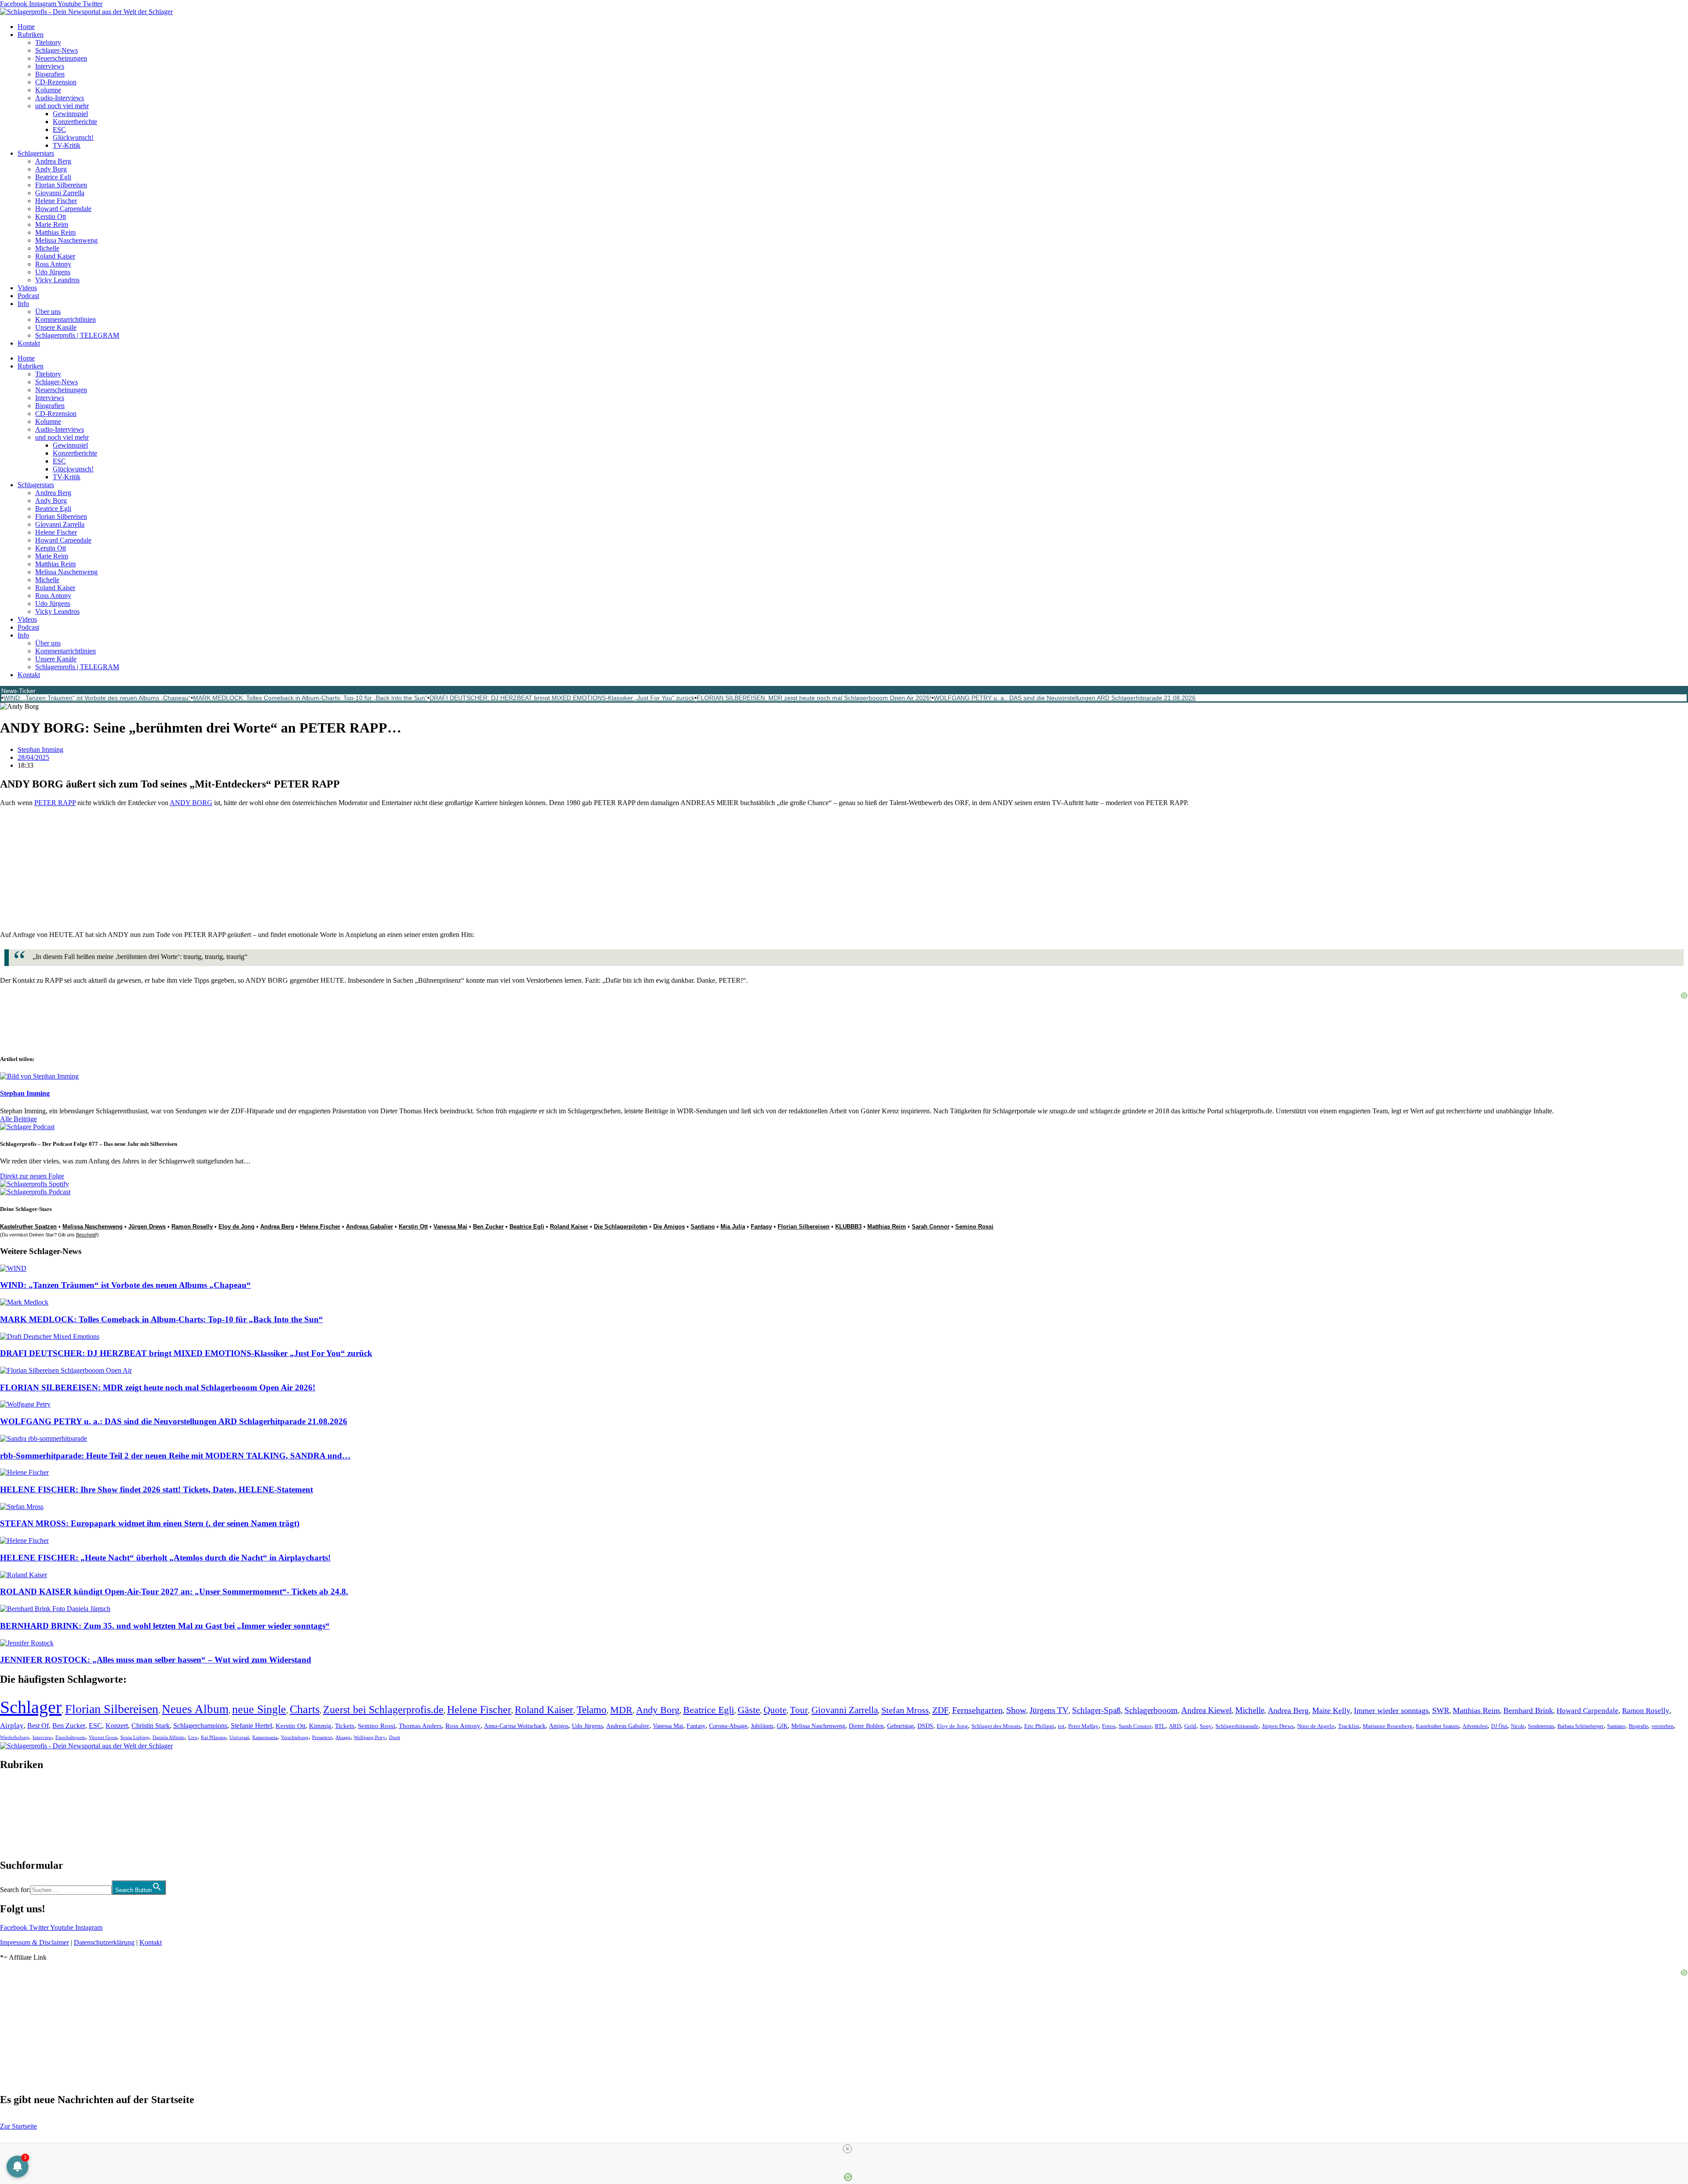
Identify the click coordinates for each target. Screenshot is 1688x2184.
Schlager (31, 1707)
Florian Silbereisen (61, 185)
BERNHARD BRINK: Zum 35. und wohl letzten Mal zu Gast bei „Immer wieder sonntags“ (165, 1626)
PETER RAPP (55, 803)
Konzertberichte (75, 122)
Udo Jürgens (53, 272)
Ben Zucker (488, 1227)
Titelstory (48, 42)
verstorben (1663, 1726)
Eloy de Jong (236, 1227)
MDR (621, 1710)
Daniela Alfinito (169, 1737)
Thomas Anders (420, 1726)
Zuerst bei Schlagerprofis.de (383, 1709)
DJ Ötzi (1499, 1726)
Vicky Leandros (57, 280)
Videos (27, 288)
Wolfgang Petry (370, 1737)
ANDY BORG (191, 803)
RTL (1160, 1726)
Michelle (47, 248)
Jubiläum (762, 1726)
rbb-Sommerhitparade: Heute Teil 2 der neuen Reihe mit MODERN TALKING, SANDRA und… (175, 1456)
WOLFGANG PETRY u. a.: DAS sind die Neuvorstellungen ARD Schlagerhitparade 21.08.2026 (1065, 698)
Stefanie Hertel (251, 1726)
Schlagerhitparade (1237, 1726)
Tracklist (1349, 1726)
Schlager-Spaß (1097, 1710)
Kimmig (320, 1726)
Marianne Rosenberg (1388, 1726)
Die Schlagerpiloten (621, 1227)
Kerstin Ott (51, 217)
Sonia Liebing (135, 1737)
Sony (1206, 1726)
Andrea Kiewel (1206, 1710)
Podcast (28, 296)
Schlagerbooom (1151, 1710)
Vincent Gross (103, 1737)
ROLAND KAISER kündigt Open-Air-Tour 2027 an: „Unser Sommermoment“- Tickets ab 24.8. (174, 1592)
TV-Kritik (67, 145)
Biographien (17, 1815)
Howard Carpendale (63, 209)
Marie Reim (52, 224)
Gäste (749, 1710)
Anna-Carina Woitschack (515, 1726)
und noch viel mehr (62, 106)
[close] (848, 2149)
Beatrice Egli (53, 177)
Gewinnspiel (70, 114)
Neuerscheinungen (61, 58)
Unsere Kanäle (56, 327)
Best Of (38, 1726)
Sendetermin (1541, 1726)
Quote (775, 1710)
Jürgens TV (1049, 1710)
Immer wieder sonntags (1391, 1710)
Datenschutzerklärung (104, 1942)
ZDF (940, 1710)
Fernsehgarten (977, 1710)
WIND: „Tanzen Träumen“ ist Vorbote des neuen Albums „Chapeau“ (97, 698)
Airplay (12, 1726)
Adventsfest (1475, 1726)
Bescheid (86, 1235)
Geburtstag (900, 1726)
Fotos (1109, 1726)
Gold (1190, 1726)
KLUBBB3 (848, 1227)
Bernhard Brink (1528, 1710)
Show (1016, 1710)
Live (193, 1737)
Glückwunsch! (73, 137)
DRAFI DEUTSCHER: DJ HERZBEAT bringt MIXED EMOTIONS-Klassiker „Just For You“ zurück (562, 698)
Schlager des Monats (996, 1726)
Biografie (1638, 1726)
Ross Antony (53, 264)
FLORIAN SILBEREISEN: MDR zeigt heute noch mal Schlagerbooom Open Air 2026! (814, 698)
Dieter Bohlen (866, 1726)
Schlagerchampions (200, 1726)
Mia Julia (733, 1227)
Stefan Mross (905, 1710)
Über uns (48, 312)
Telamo (592, 1710)
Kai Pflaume (213, 1737)
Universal (239, 1737)
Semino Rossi (974, 1227)
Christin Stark (151, 1726)
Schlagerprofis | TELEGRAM (77, 335)
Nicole (1518, 1726)
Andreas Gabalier (369, 1227)
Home (26, 27)
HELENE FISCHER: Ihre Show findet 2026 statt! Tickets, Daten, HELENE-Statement (156, 1489)
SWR (1441, 1710)
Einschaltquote (70, 1737)
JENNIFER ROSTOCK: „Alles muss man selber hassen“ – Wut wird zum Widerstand (156, 1660)
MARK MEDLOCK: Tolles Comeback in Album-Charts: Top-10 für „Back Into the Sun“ (310, 698)
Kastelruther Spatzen (28, 1227)
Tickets (345, 1726)
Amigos (559, 1726)
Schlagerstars (36, 153)
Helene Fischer (56, 201)
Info (23, 304)
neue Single (259, 1709)
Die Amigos (669, 1227)
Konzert (117, 1726)
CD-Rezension (56, 82)
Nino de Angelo (1316, 1726)
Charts (305, 1709)
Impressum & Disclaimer (35, 1942)
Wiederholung (15, 1737)
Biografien (50, 74)
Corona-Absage (728, 1726)
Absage (343, 1737)
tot (1061, 1726)
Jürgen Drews (147, 1227)
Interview (42, 1737)
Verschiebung (295, 1737)
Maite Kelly (1331, 1710)
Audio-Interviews (60, 98)
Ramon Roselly (192, 1227)
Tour (799, 1710)
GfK (782, 1726)
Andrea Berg (53, 161)
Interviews (50, 66)
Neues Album (195, 1709)
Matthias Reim (55, 232)
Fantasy (761, 1227)
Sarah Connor (931, 1227)
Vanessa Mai (450, 1227)
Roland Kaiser (55, 256)
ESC (59, 129)
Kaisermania (265, 1737)
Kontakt (29, 343)
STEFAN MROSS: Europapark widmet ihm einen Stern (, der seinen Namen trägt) (150, 1523)
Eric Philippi (1039, 1726)
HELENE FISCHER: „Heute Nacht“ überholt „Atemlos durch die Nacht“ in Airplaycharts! (165, 1558)
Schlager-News (56, 50)
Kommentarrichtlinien (65, 319)
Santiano (703, 1227)
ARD (1175, 1726)
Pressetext (322, 1737)
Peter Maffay (1083, 1726)
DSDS (925, 1726)
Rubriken (31, 35)
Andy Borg (51, 169)
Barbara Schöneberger (1581, 1726)
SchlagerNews (20, 1791)
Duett (395, 1737)
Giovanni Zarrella (60, 193)
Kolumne (48, 90)
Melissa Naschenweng (66, 240)
